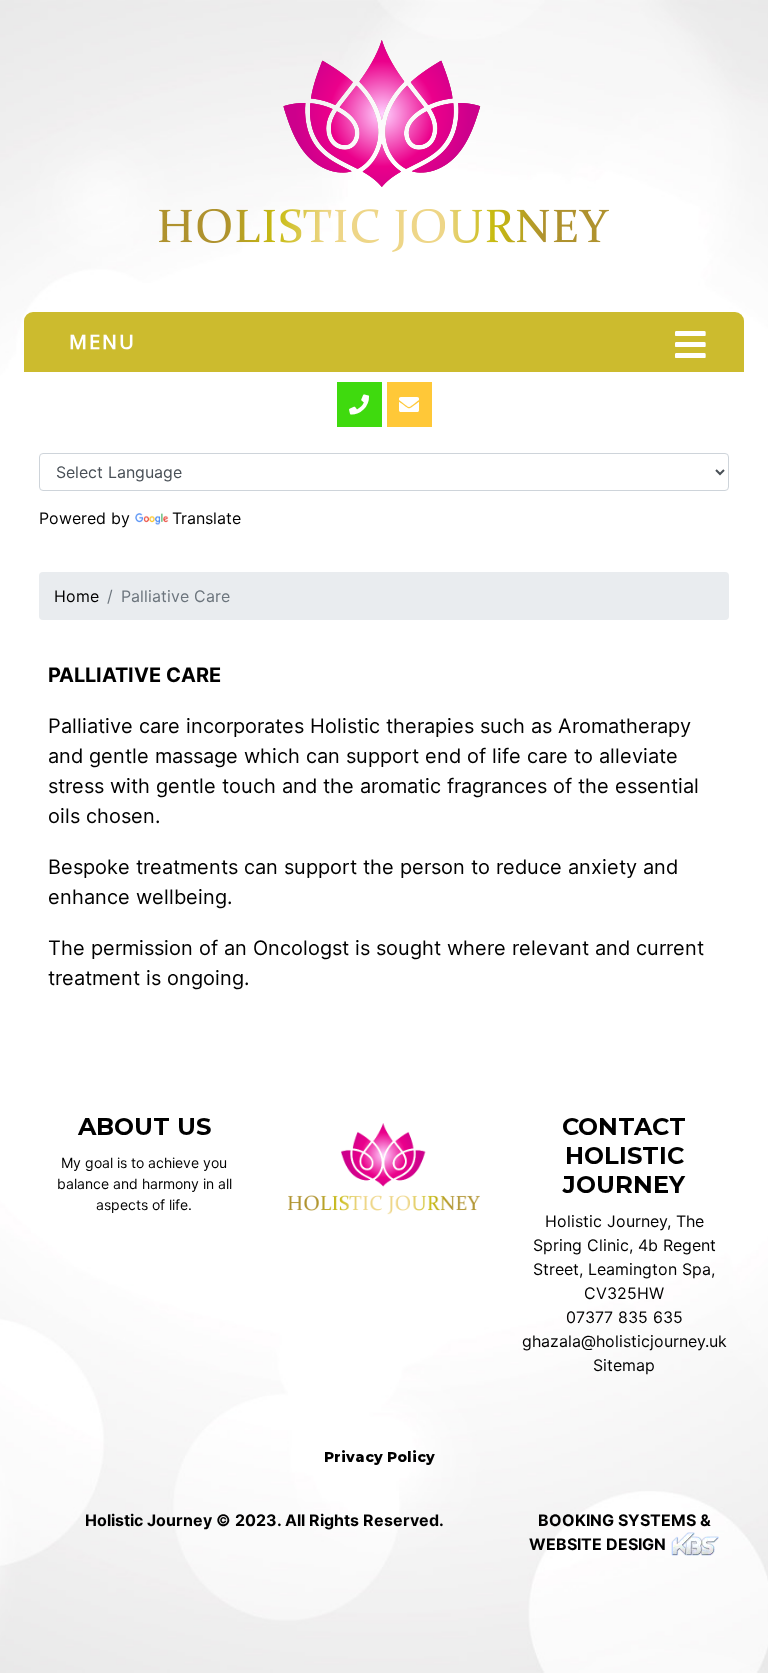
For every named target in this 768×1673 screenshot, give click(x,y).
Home (76, 596)
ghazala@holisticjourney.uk (624, 1341)
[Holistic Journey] (384, 156)
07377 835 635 (624, 1317)
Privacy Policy (379, 1457)
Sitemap (624, 1365)
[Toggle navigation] (690, 345)
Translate (206, 518)
